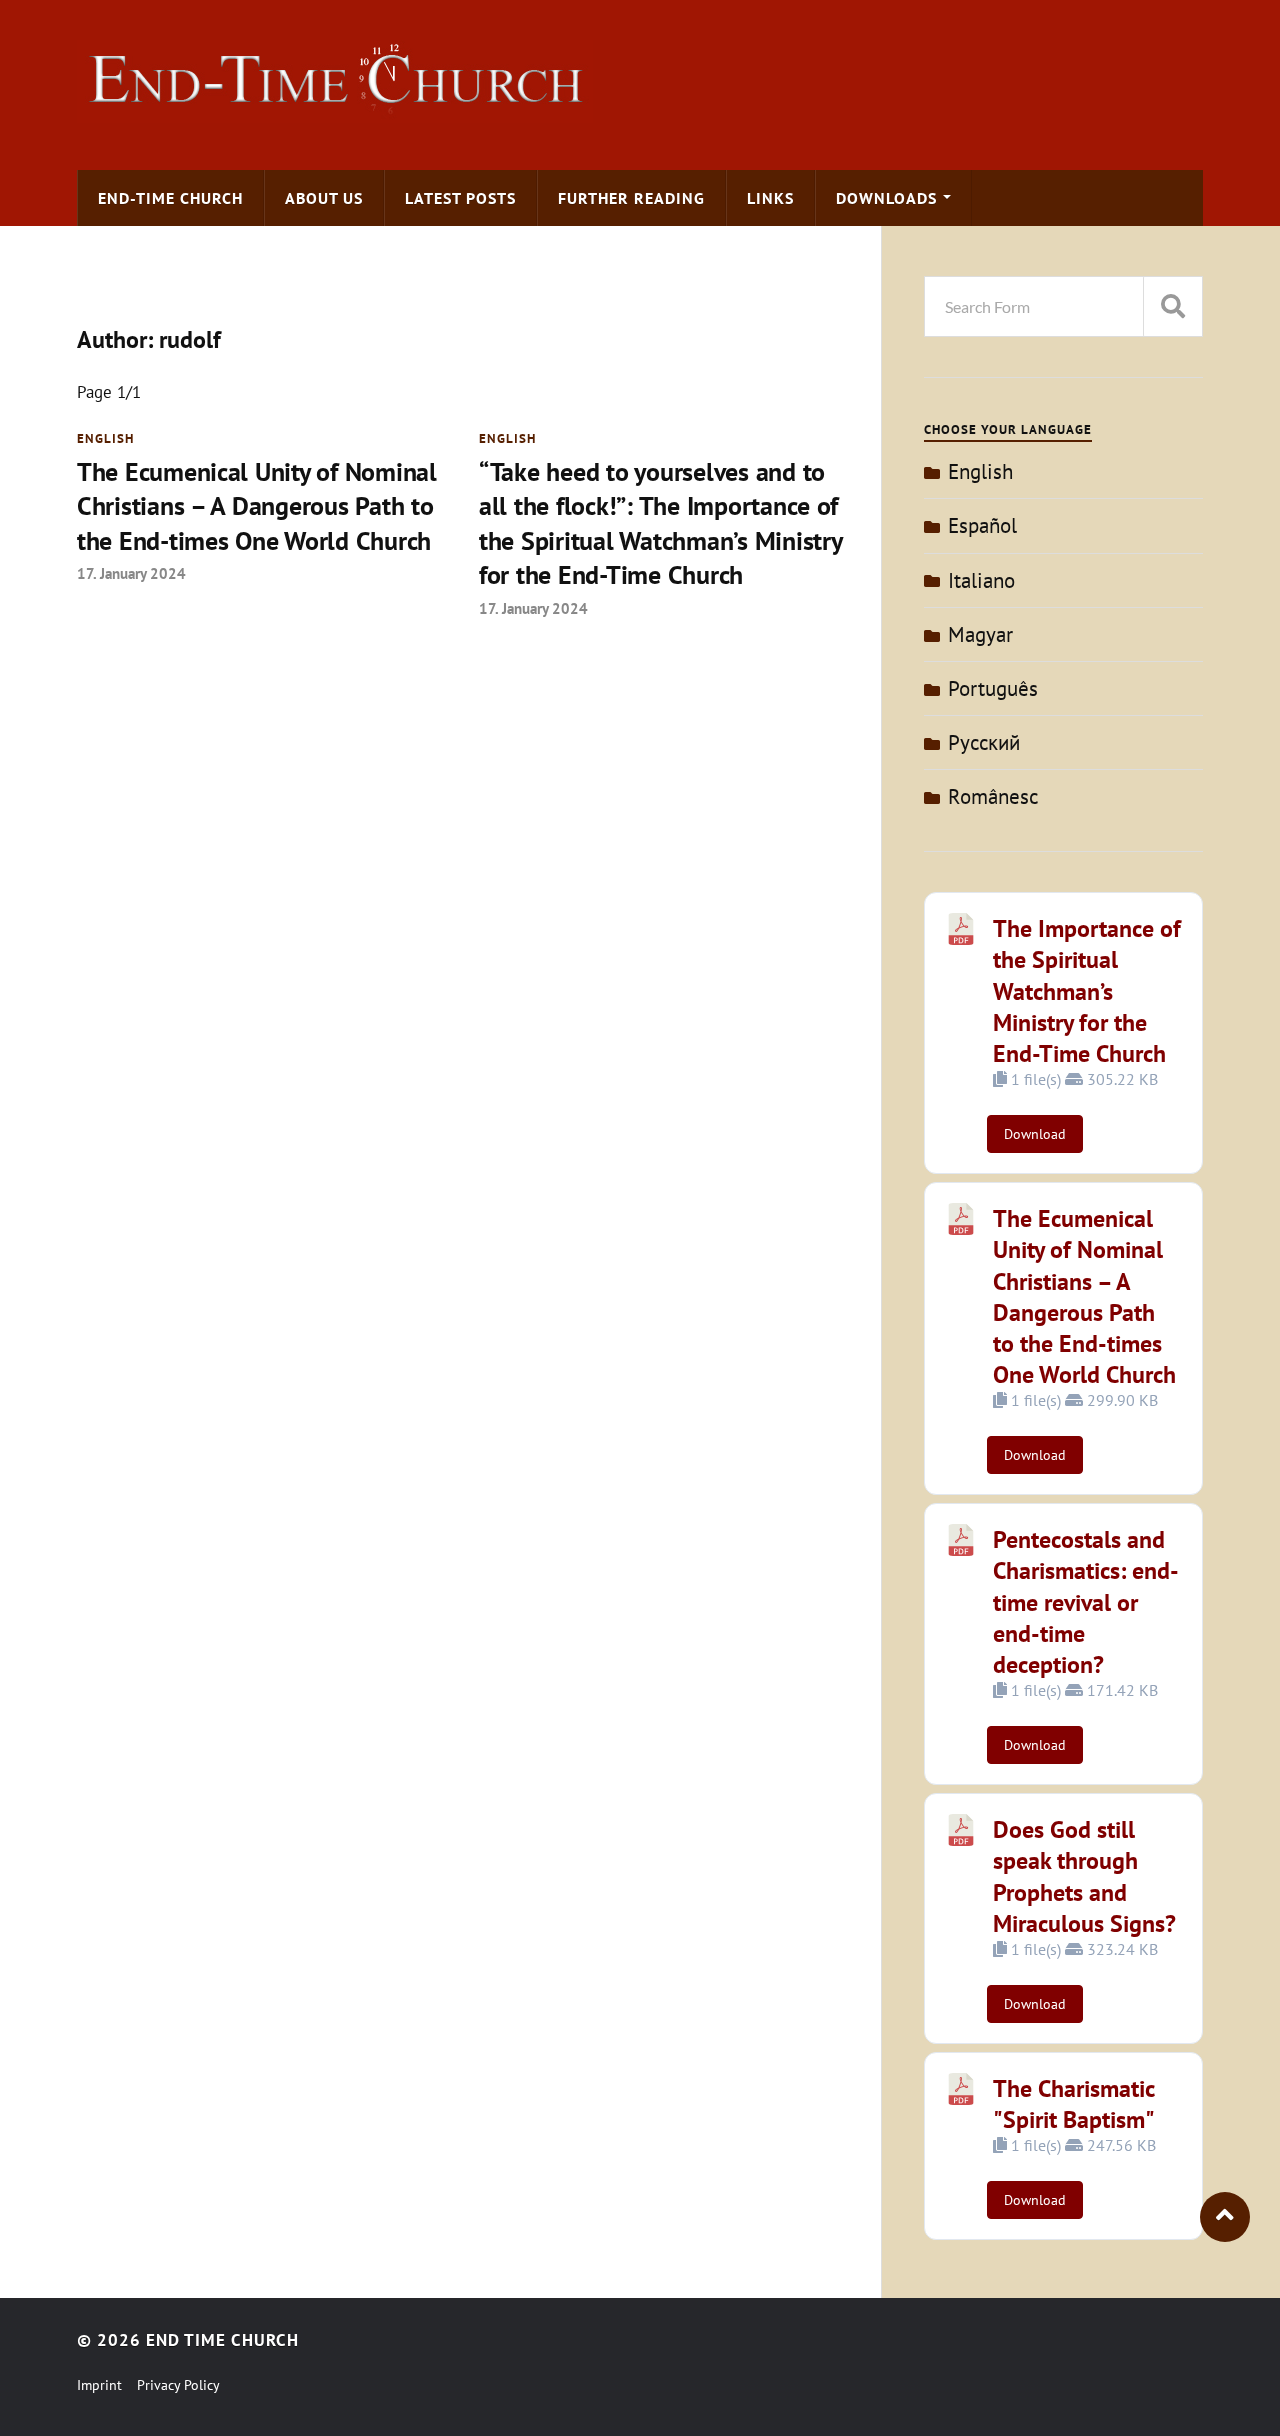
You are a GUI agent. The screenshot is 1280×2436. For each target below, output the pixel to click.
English (105, 438)
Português (993, 688)
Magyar (980, 634)
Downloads (886, 198)
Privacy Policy (178, 2385)
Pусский (984, 742)
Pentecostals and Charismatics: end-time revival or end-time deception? (1086, 1602)
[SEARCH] (1173, 306)
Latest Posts (460, 198)
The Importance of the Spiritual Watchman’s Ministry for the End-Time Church (1087, 991)
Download (1035, 1134)
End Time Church (222, 2340)
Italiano (981, 580)
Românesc (993, 796)
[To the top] (1225, 2217)
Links (770, 198)
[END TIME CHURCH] (335, 113)
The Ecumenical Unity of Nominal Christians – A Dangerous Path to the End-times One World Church (257, 506)
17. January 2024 (131, 573)
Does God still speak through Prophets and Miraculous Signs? (1084, 1876)
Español (982, 525)
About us (324, 198)
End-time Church (170, 198)
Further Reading (631, 198)
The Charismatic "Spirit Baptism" (1074, 2104)
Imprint (99, 2385)
